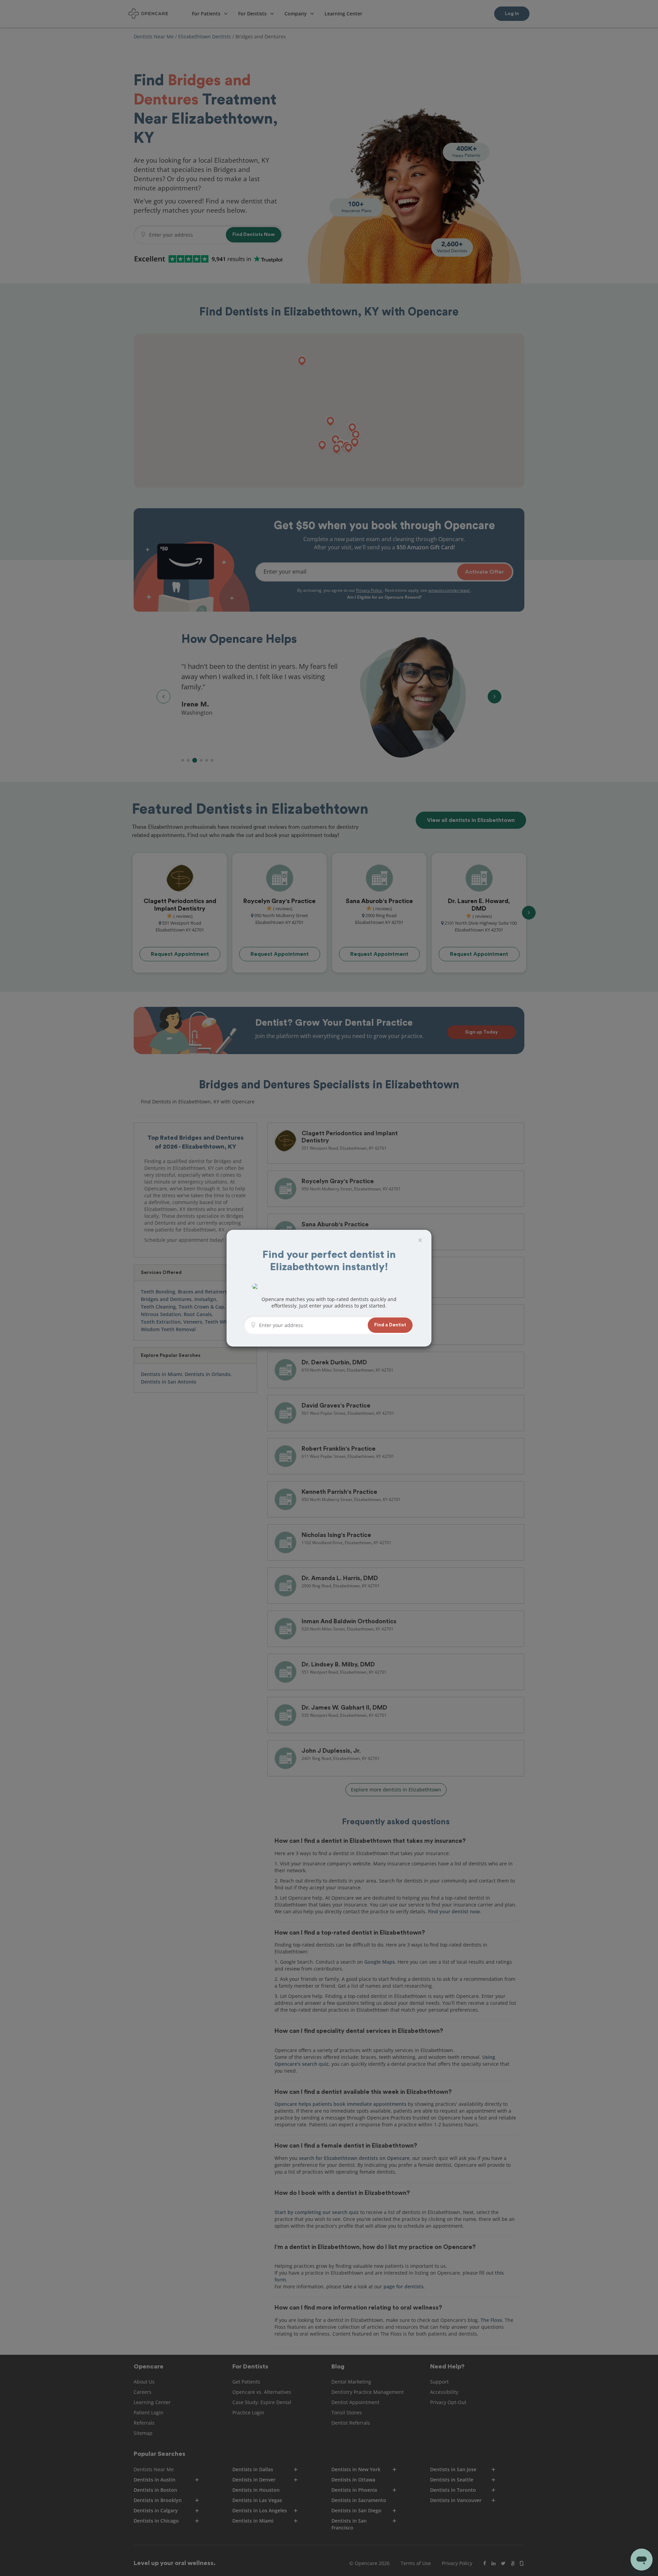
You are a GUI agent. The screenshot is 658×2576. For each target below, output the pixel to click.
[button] (390, 1325)
